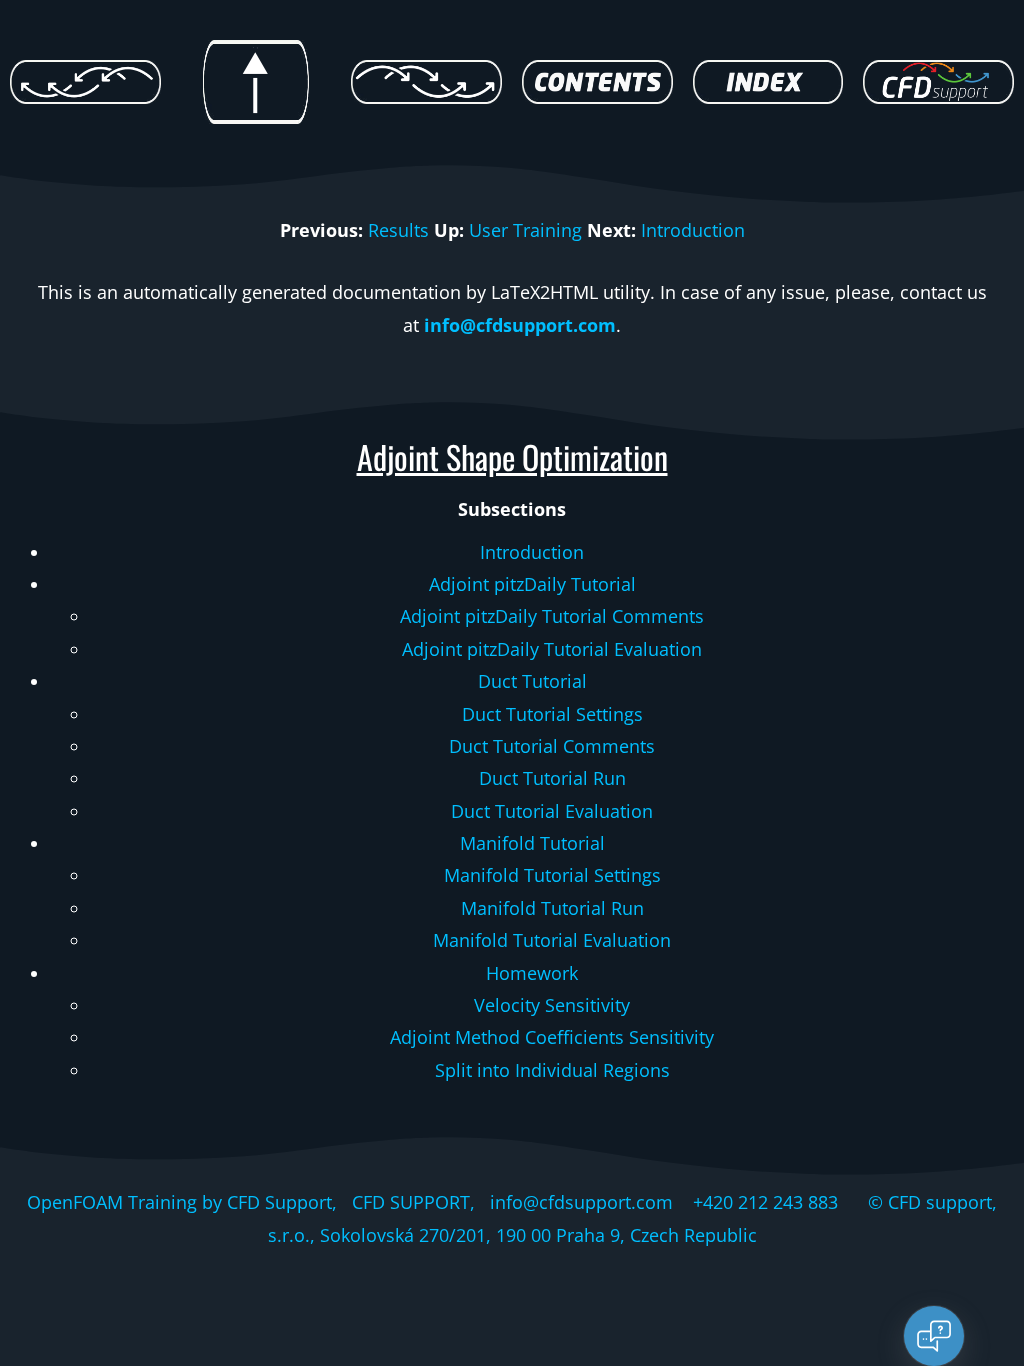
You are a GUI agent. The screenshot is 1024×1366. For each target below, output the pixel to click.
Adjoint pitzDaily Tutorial (532, 584)
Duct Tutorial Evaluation (552, 811)
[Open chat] (934, 1336)
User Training (525, 230)
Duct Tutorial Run (552, 778)
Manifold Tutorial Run (552, 908)
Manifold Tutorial (532, 843)
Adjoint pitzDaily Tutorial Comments (552, 616)
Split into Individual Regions (552, 1070)
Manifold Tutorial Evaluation (552, 940)
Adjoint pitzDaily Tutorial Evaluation (552, 649)
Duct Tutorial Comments (552, 746)
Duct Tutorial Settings (552, 714)
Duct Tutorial (532, 681)
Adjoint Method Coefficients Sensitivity (552, 1037)
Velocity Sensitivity (552, 1005)
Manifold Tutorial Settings (552, 875)
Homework (532, 973)
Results (398, 230)
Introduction (693, 230)
